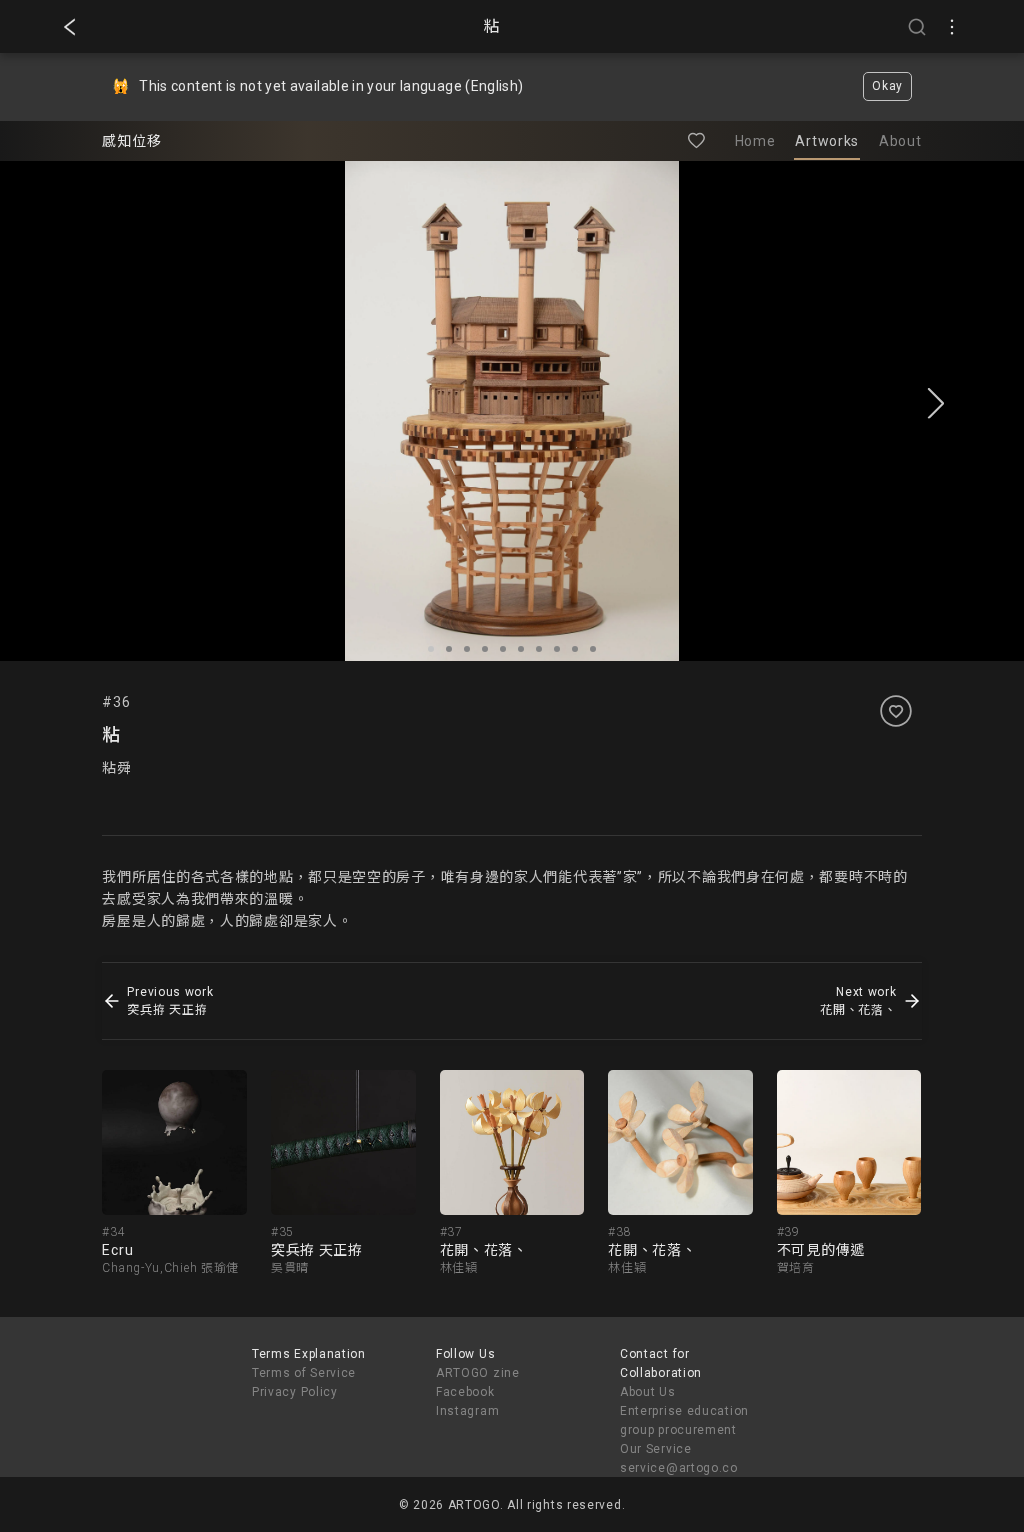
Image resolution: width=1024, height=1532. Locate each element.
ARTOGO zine (478, 1373)
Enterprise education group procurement (684, 1420)
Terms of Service (304, 1373)
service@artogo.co (679, 1468)
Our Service (656, 1449)
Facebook (465, 1392)
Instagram (467, 1411)
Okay (887, 86)
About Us (648, 1392)
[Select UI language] (952, 27)
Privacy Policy (295, 1392)
